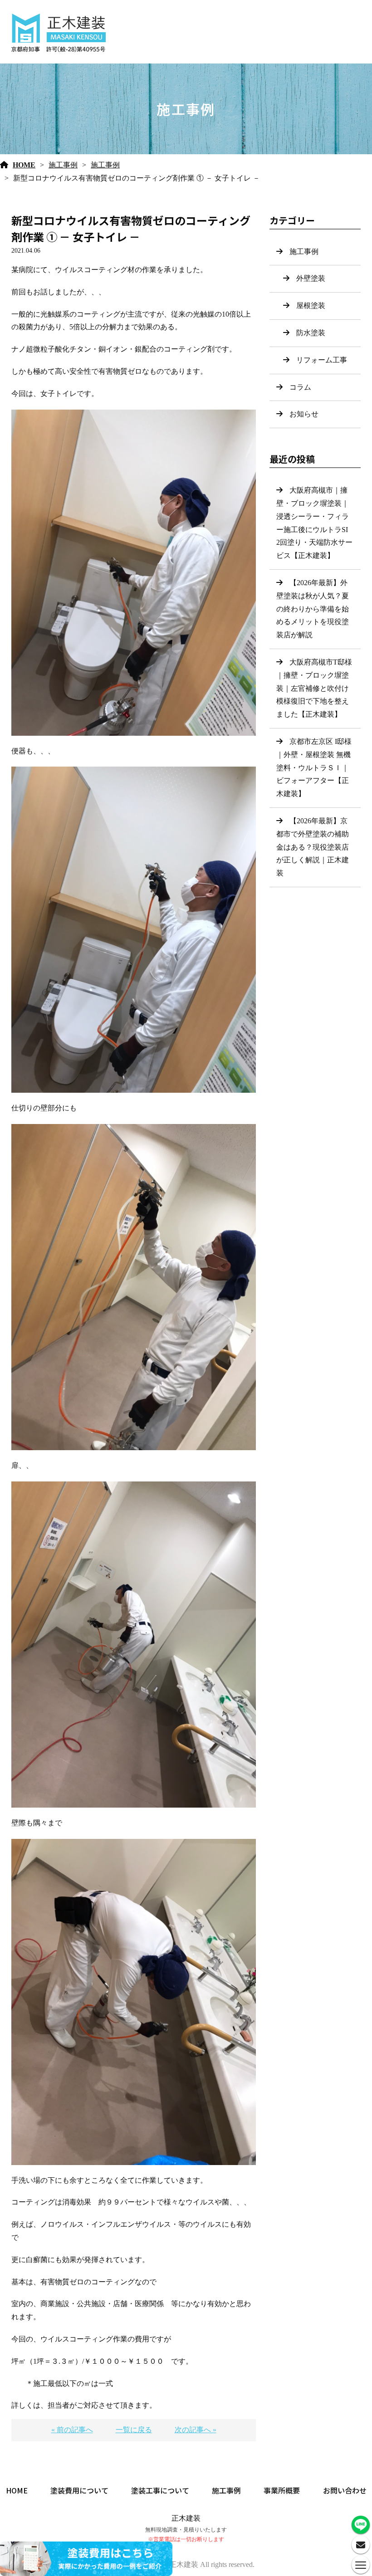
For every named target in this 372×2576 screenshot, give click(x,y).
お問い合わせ (345, 2490)
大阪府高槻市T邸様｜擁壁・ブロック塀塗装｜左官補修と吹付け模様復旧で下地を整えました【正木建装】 (314, 688)
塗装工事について (160, 2490)
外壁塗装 (311, 278)
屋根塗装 (311, 306)
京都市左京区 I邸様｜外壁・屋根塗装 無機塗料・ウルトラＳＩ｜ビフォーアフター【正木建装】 (314, 767)
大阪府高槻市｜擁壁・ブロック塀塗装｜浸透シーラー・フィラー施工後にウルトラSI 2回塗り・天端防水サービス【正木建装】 (316, 523)
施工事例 (63, 165)
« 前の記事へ (72, 2430)
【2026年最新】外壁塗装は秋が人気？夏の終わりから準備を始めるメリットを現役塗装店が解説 (313, 609)
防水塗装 (311, 333)
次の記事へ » (196, 2430)
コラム (300, 387)
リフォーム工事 (322, 360)
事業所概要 (282, 2490)
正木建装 (186, 2518)
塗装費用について (79, 2490)
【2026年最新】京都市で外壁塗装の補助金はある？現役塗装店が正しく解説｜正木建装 (313, 847)
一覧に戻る (134, 2430)
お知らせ (304, 414)
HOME (24, 165)
